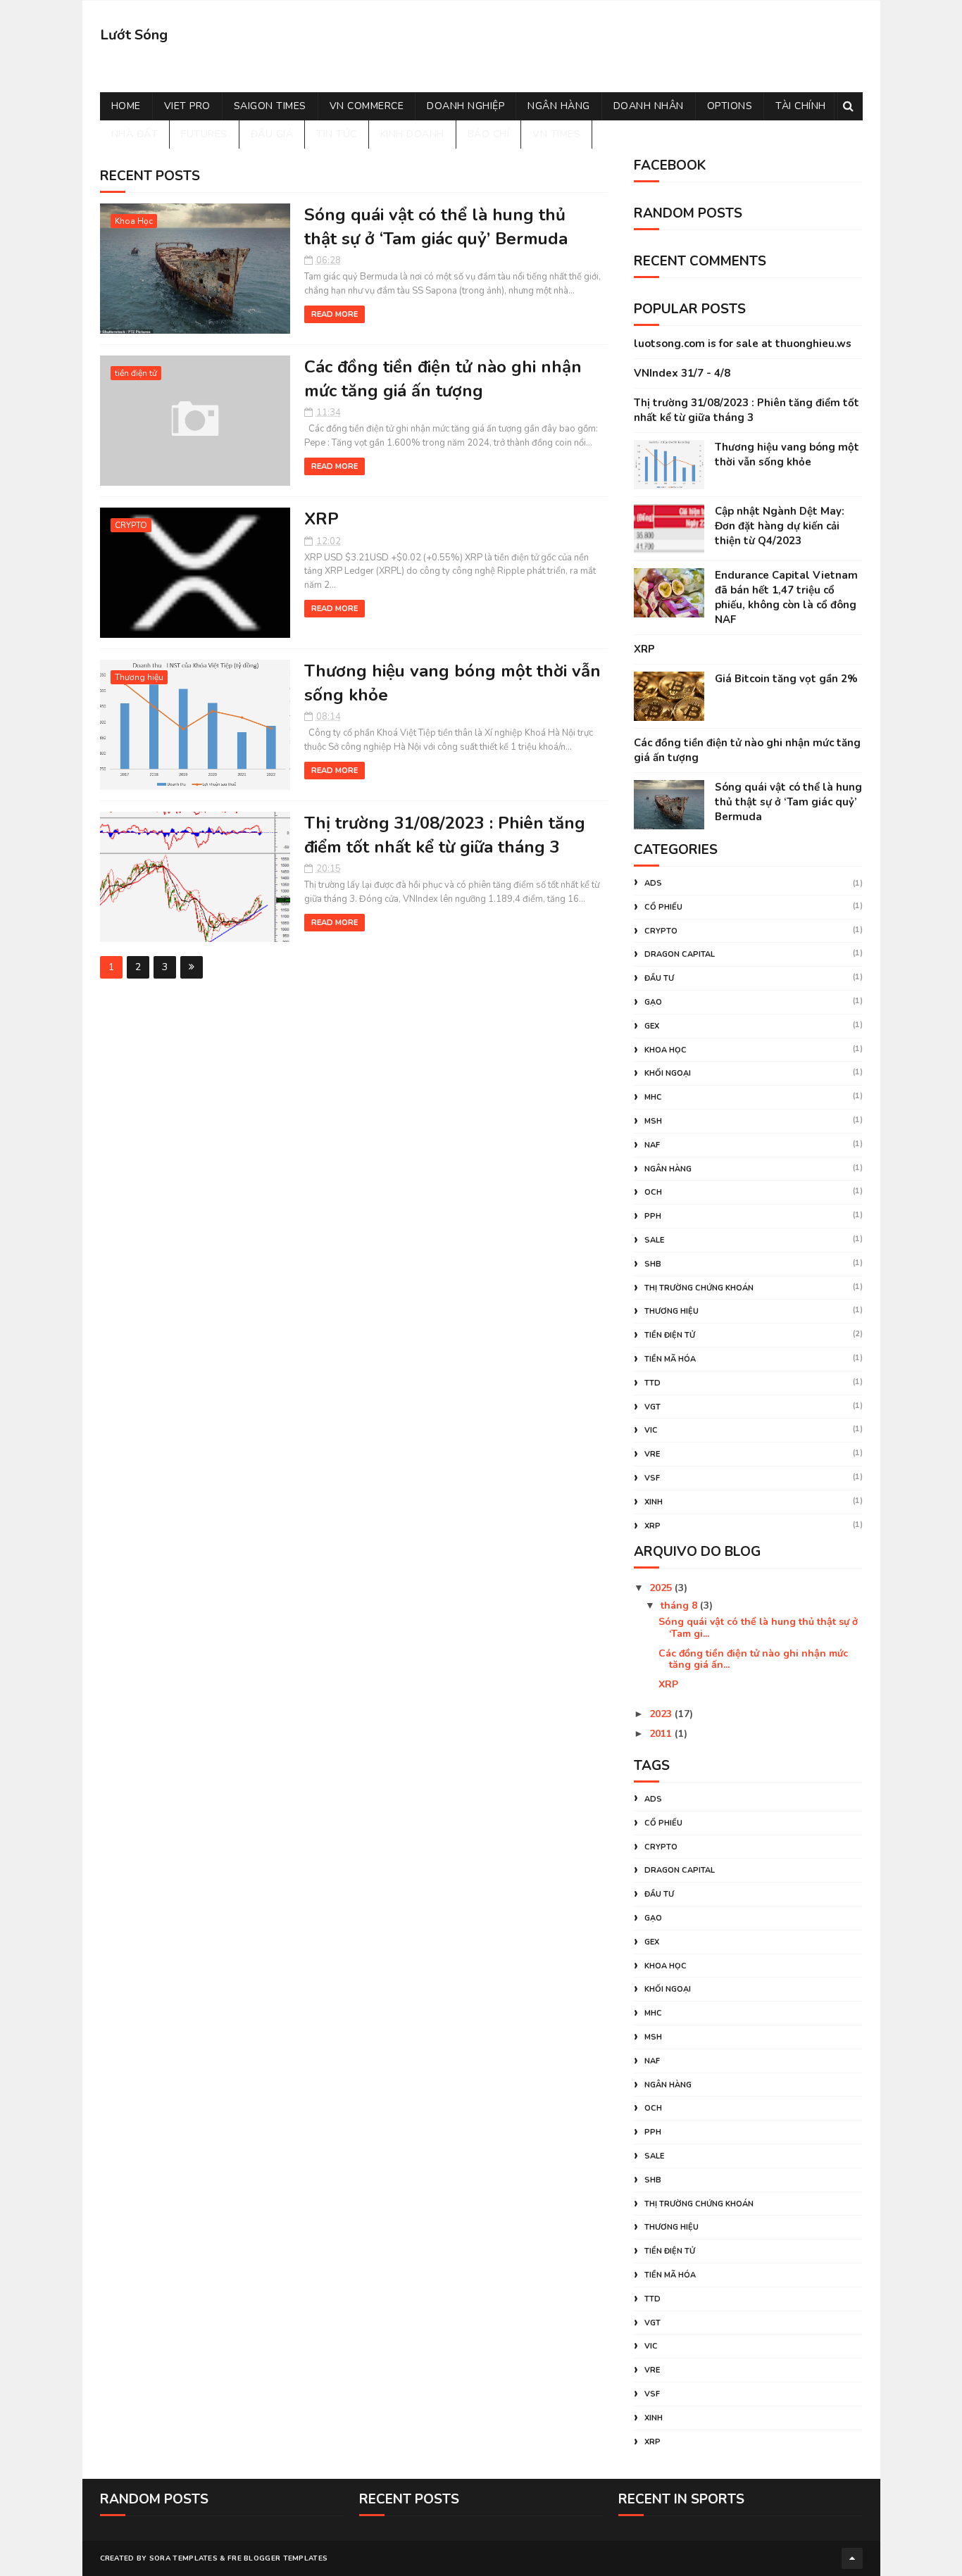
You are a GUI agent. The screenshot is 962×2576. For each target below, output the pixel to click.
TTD (652, 1383)
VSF (652, 1478)
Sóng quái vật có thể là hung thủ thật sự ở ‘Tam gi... (758, 1628)
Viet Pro (187, 106)
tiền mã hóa (670, 1359)
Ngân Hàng (559, 106)
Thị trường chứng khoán (699, 1288)
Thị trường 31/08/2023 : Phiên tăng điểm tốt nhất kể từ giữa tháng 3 (445, 835)
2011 (662, 1734)
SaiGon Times (270, 106)
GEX (652, 1026)
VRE (652, 1454)
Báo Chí (489, 134)
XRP (321, 519)
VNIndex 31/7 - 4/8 (682, 373)
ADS (653, 883)
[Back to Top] (852, 2558)
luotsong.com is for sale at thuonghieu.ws (743, 344)
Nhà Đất (135, 134)
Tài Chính (801, 106)
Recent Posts (150, 176)
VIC (651, 1430)
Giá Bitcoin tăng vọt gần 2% (786, 679)
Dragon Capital (680, 954)
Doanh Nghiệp (466, 106)
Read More (335, 314)
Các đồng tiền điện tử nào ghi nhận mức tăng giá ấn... (753, 1659)
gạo (653, 1002)
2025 (662, 1588)
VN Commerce (367, 106)
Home (126, 106)
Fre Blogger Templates (277, 2558)
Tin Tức (337, 134)
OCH (653, 1192)
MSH (653, 1121)
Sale (654, 1240)
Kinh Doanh (412, 134)
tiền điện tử (136, 373)
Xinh (654, 1502)
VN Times (556, 134)
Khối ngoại (668, 1073)
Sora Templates (183, 2558)
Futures (204, 134)
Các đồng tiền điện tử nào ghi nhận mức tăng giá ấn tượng (443, 379)
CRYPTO (131, 525)
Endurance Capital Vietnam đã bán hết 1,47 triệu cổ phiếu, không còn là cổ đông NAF (786, 597)
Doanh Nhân (649, 106)
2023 (662, 1714)
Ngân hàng (668, 1169)
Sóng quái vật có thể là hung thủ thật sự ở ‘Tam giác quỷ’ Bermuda (436, 227)
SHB (653, 1264)
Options (730, 106)
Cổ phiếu (663, 907)
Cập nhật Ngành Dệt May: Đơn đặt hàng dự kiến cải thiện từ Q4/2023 (780, 526)
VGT (652, 1407)
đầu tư (659, 978)
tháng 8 (680, 1606)
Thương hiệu (139, 677)
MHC (653, 1097)
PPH (653, 1216)
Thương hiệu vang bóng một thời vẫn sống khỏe (787, 454)
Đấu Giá (272, 134)
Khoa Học (134, 221)
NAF (652, 1145)
